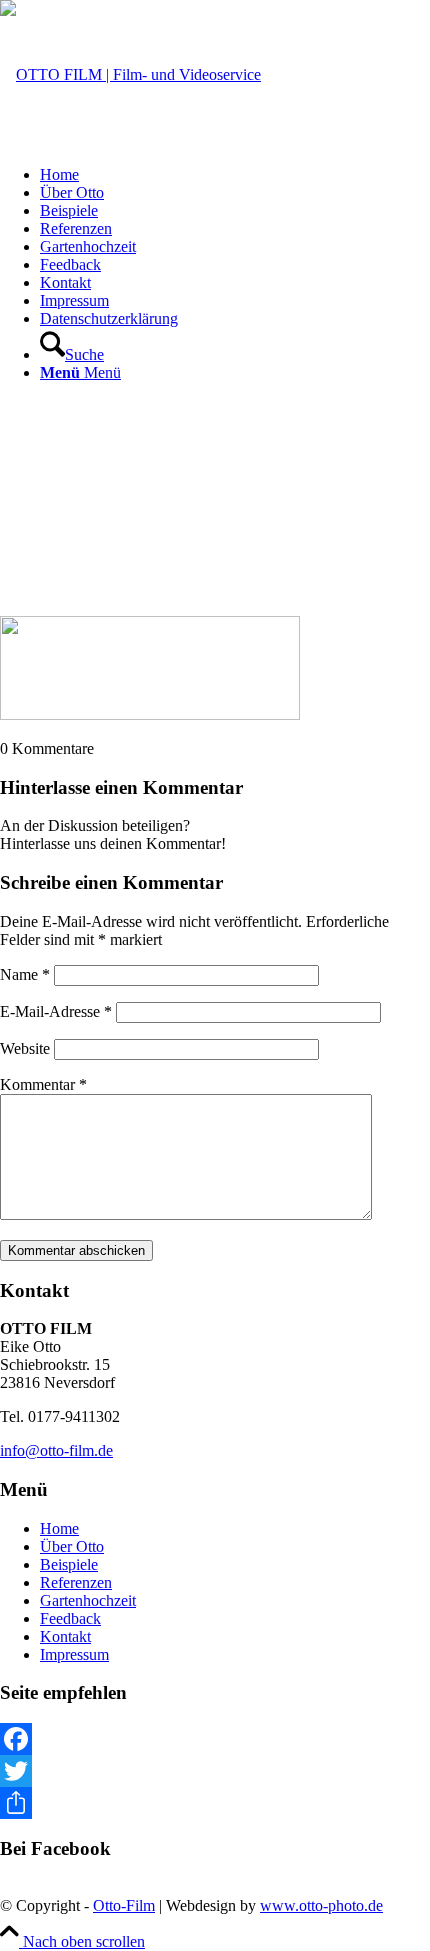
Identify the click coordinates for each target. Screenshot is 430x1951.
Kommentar (43, 1084)
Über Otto (72, 1546)
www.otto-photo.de (321, 1905)
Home (59, 1528)
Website (25, 1048)
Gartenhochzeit (88, 1600)
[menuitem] (235, 175)
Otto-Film (124, 1905)
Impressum (74, 1654)
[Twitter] (215, 1771)
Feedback (70, 1618)
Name (25, 974)
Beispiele (69, 1564)
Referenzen (76, 1582)
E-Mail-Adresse (56, 1011)
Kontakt (65, 1636)
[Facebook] (215, 1739)
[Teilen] (215, 1803)
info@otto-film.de (56, 1450)
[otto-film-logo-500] (130, 74)
